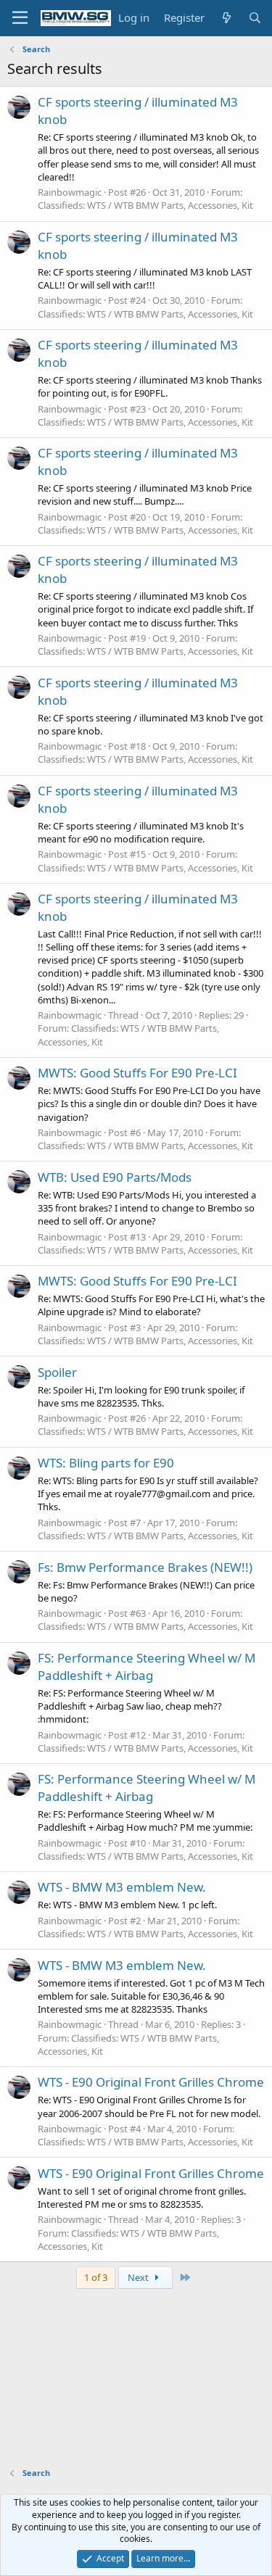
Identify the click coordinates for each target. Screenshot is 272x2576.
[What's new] (226, 18)
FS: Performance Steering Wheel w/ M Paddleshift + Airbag (147, 1666)
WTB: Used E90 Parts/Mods (115, 1177)
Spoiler (57, 1372)
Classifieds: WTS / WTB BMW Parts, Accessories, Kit (145, 205)
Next (139, 2277)
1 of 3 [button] (96, 2277)
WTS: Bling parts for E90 (106, 1463)
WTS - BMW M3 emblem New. (122, 1887)
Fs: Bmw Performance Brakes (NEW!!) (145, 1567)
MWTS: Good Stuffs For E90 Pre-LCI (137, 1073)
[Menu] (20, 18)
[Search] (255, 18)
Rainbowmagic (70, 192)
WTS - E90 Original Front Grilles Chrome (151, 2082)
